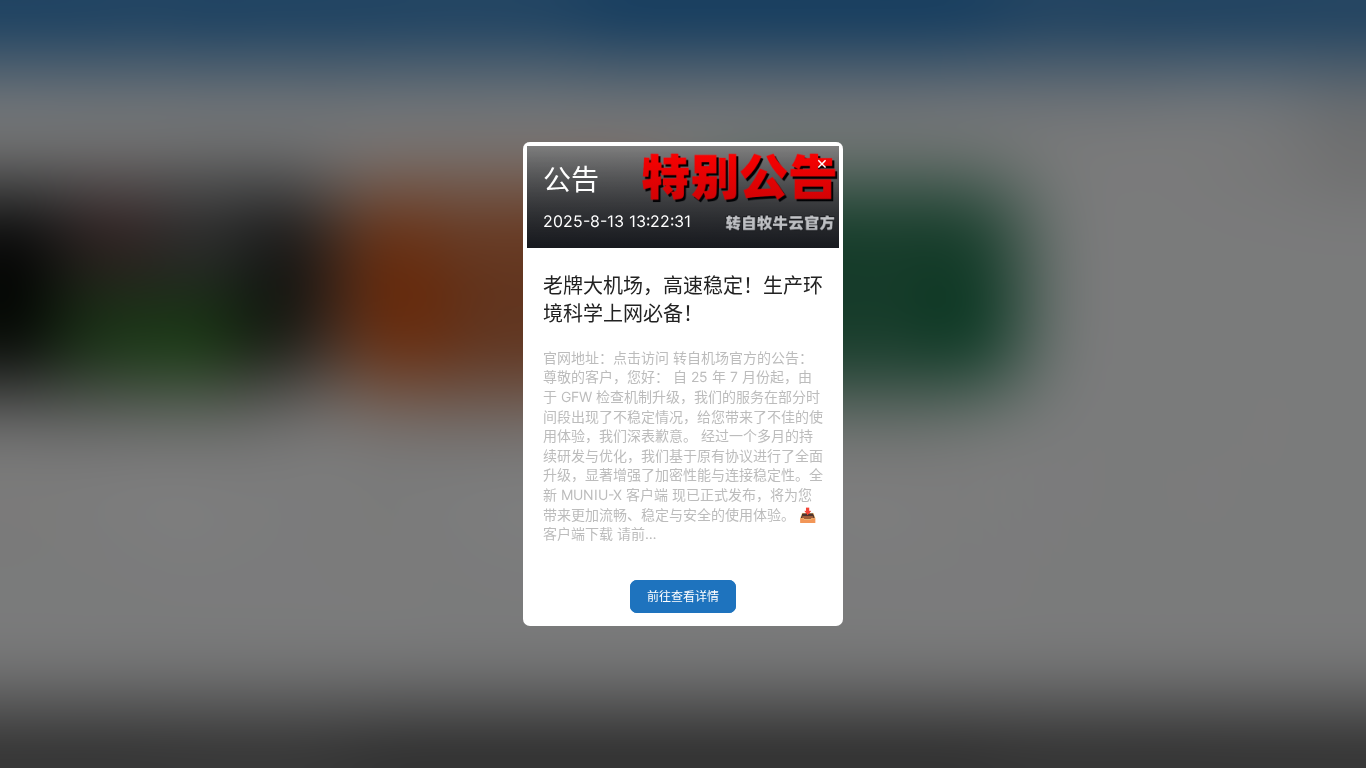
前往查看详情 (683, 596)
